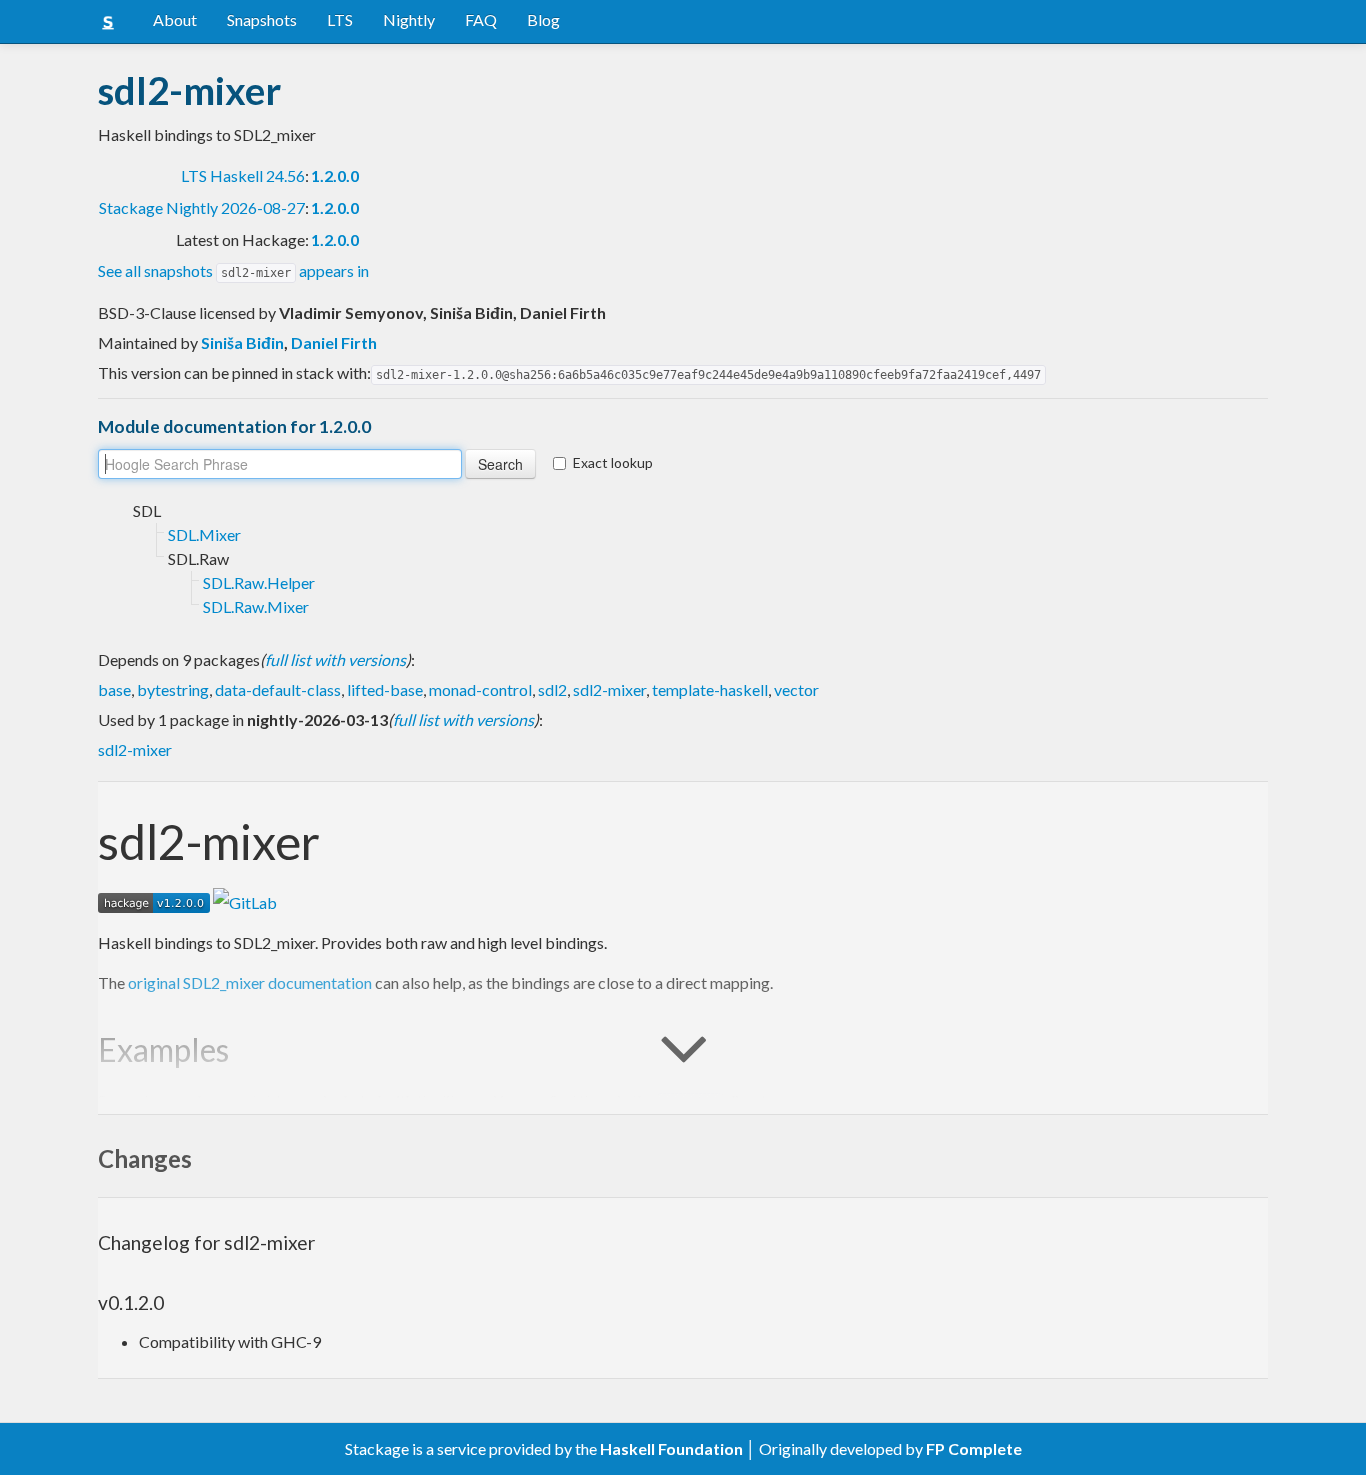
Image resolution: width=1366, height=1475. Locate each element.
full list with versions (335, 659)
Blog (543, 19)
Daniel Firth (334, 342)
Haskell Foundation (671, 1448)
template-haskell (710, 689)
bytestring (173, 689)
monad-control (480, 689)
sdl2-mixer (609, 689)
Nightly (409, 19)
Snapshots (262, 19)
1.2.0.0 (335, 175)
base (114, 689)
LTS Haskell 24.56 (243, 175)
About (175, 19)
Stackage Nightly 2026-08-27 (202, 207)
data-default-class (278, 689)
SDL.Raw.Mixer (256, 606)
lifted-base (385, 689)
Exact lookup (613, 462)
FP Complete (974, 1448)
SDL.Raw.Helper (259, 582)
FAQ (481, 19)
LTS (340, 19)
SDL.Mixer (204, 534)
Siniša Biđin (242, 342)
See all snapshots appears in (233, 270)
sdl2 (552, 689)
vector (796, 689)
